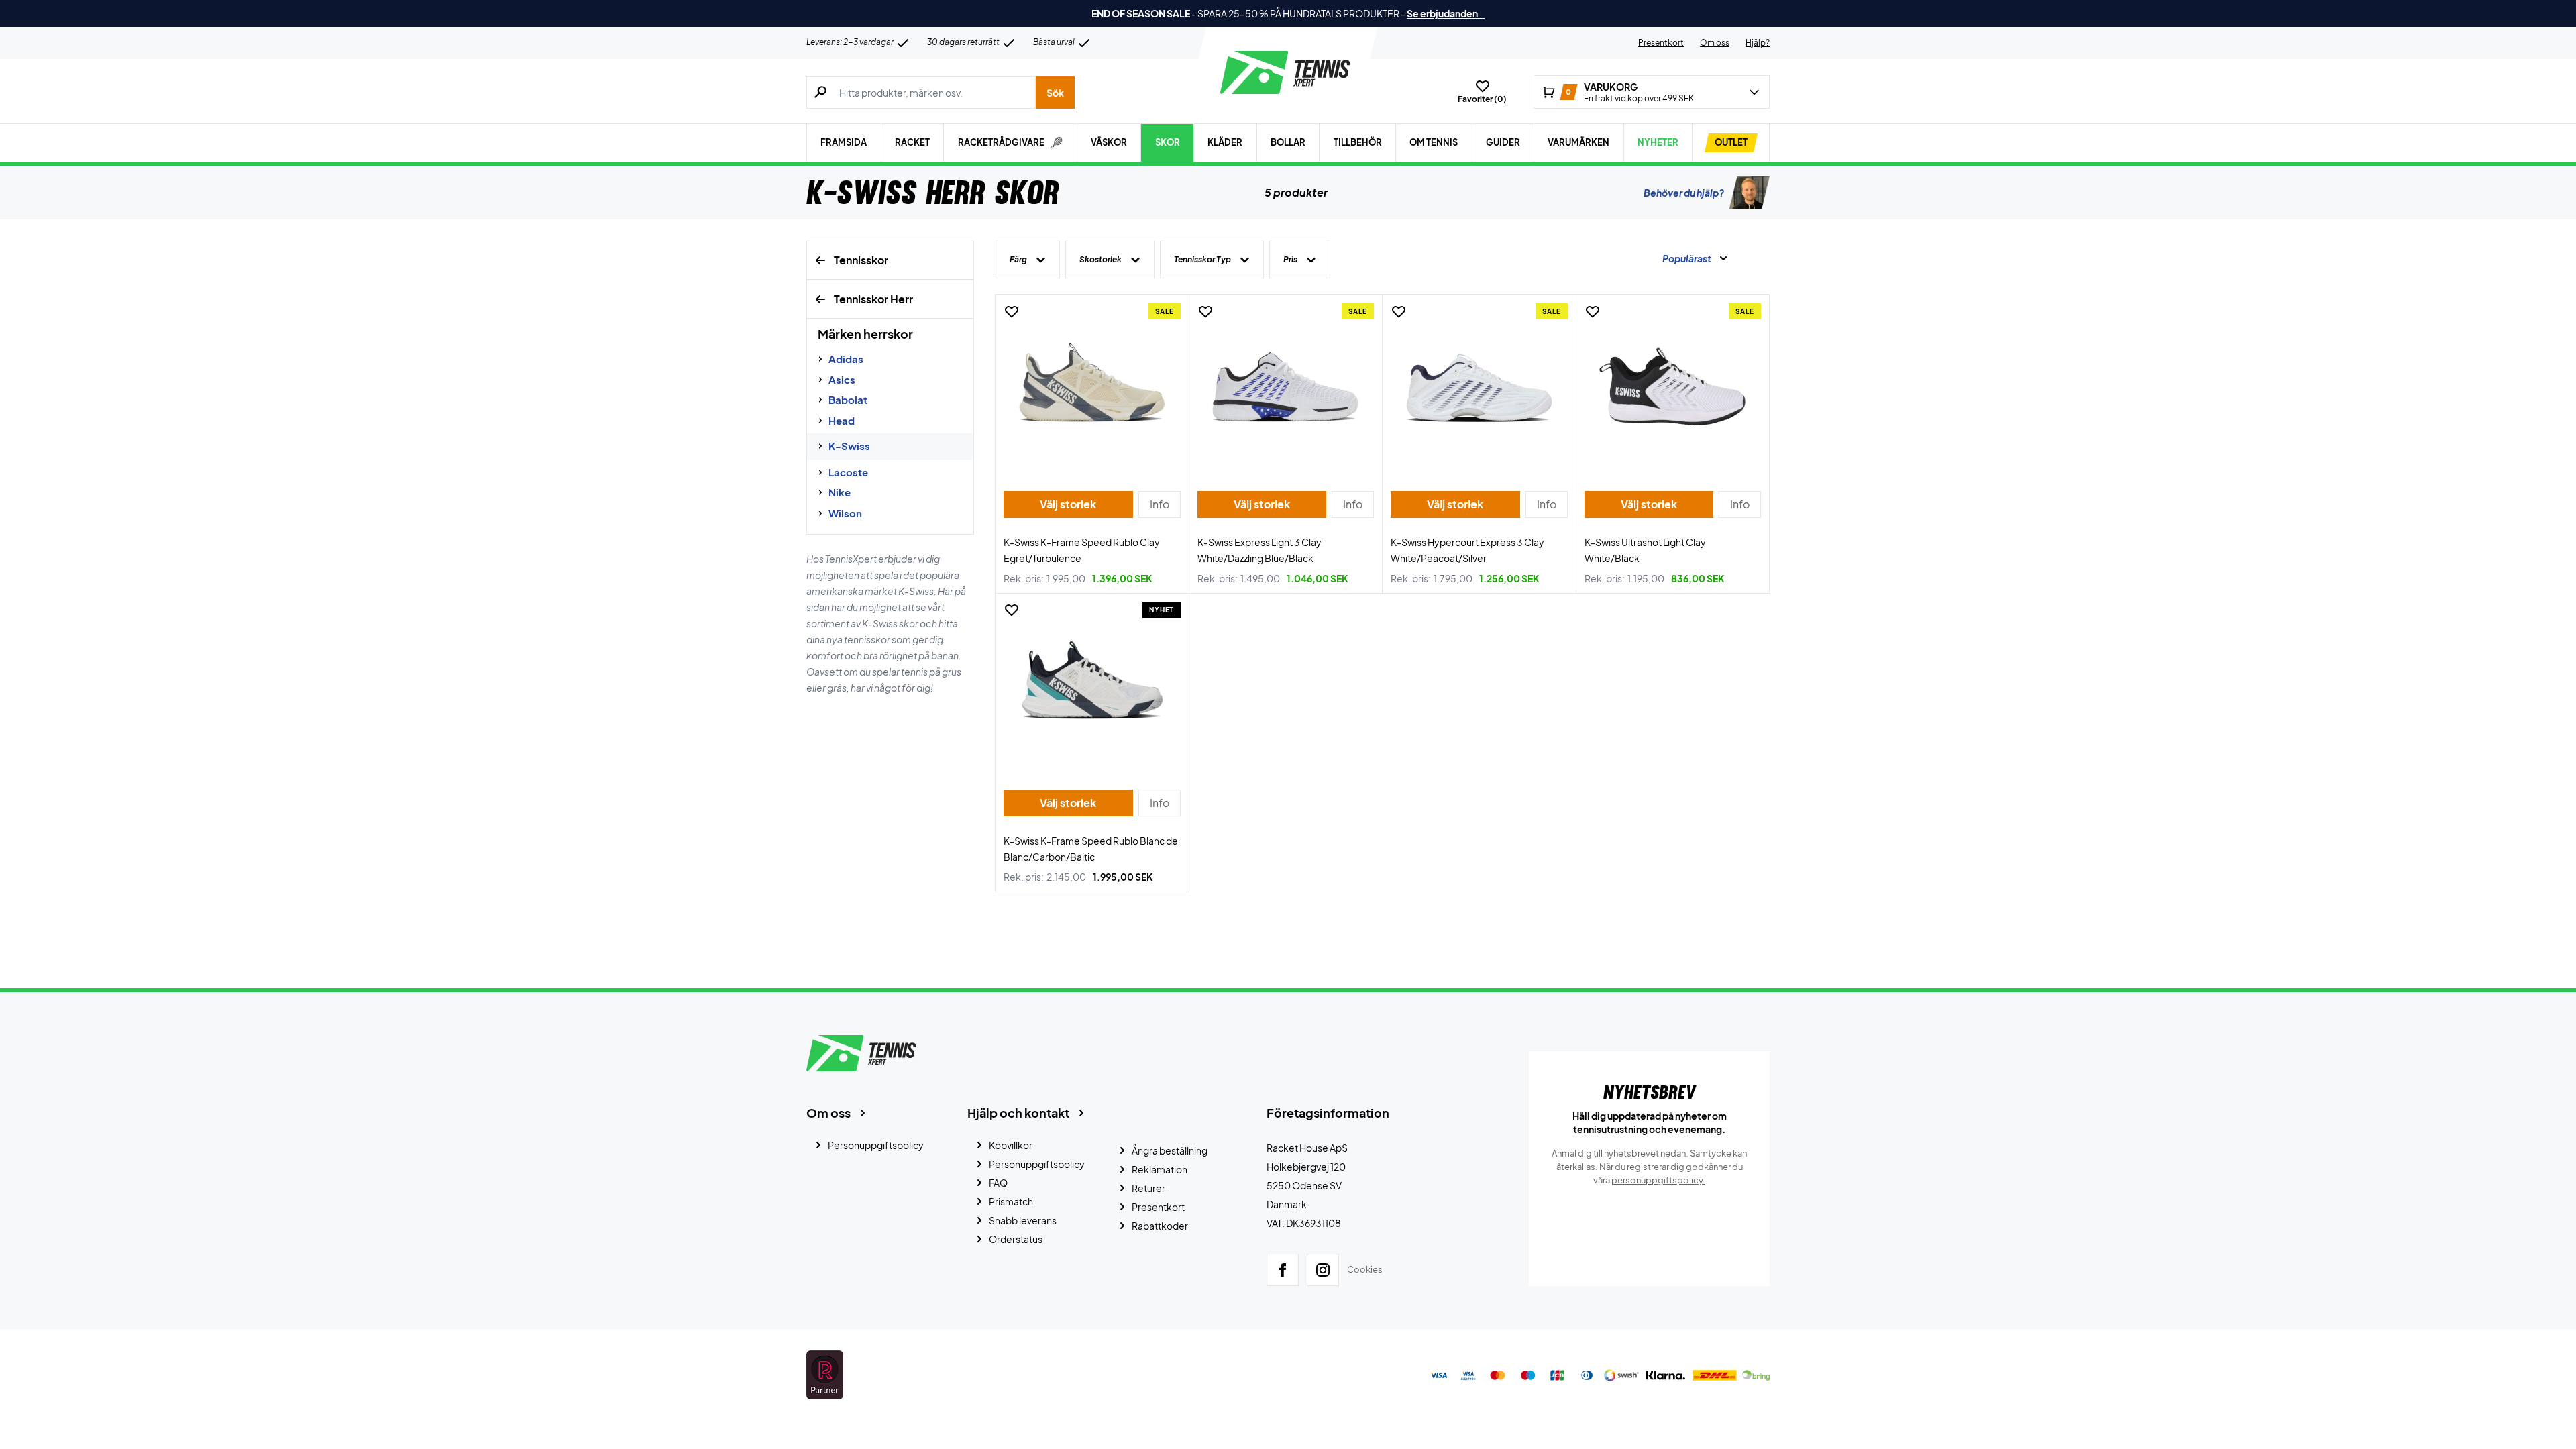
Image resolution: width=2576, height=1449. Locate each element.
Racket (912, 142)
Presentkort (1661, 43)
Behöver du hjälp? (1684, 193)
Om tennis (1434, 142)
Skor (1168, 142)
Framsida (844, 142)
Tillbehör (1358, 142)
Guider (1503, 142)
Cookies (1365, 1269)
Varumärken (1578, 142)
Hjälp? (1758, 43)
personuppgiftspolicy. (1658, 1180)
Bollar (1288, 142)
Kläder (1225, 142)
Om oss (1715, 43)
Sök (1055, 93)
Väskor (1109, 142)
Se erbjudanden (1446, 13)
